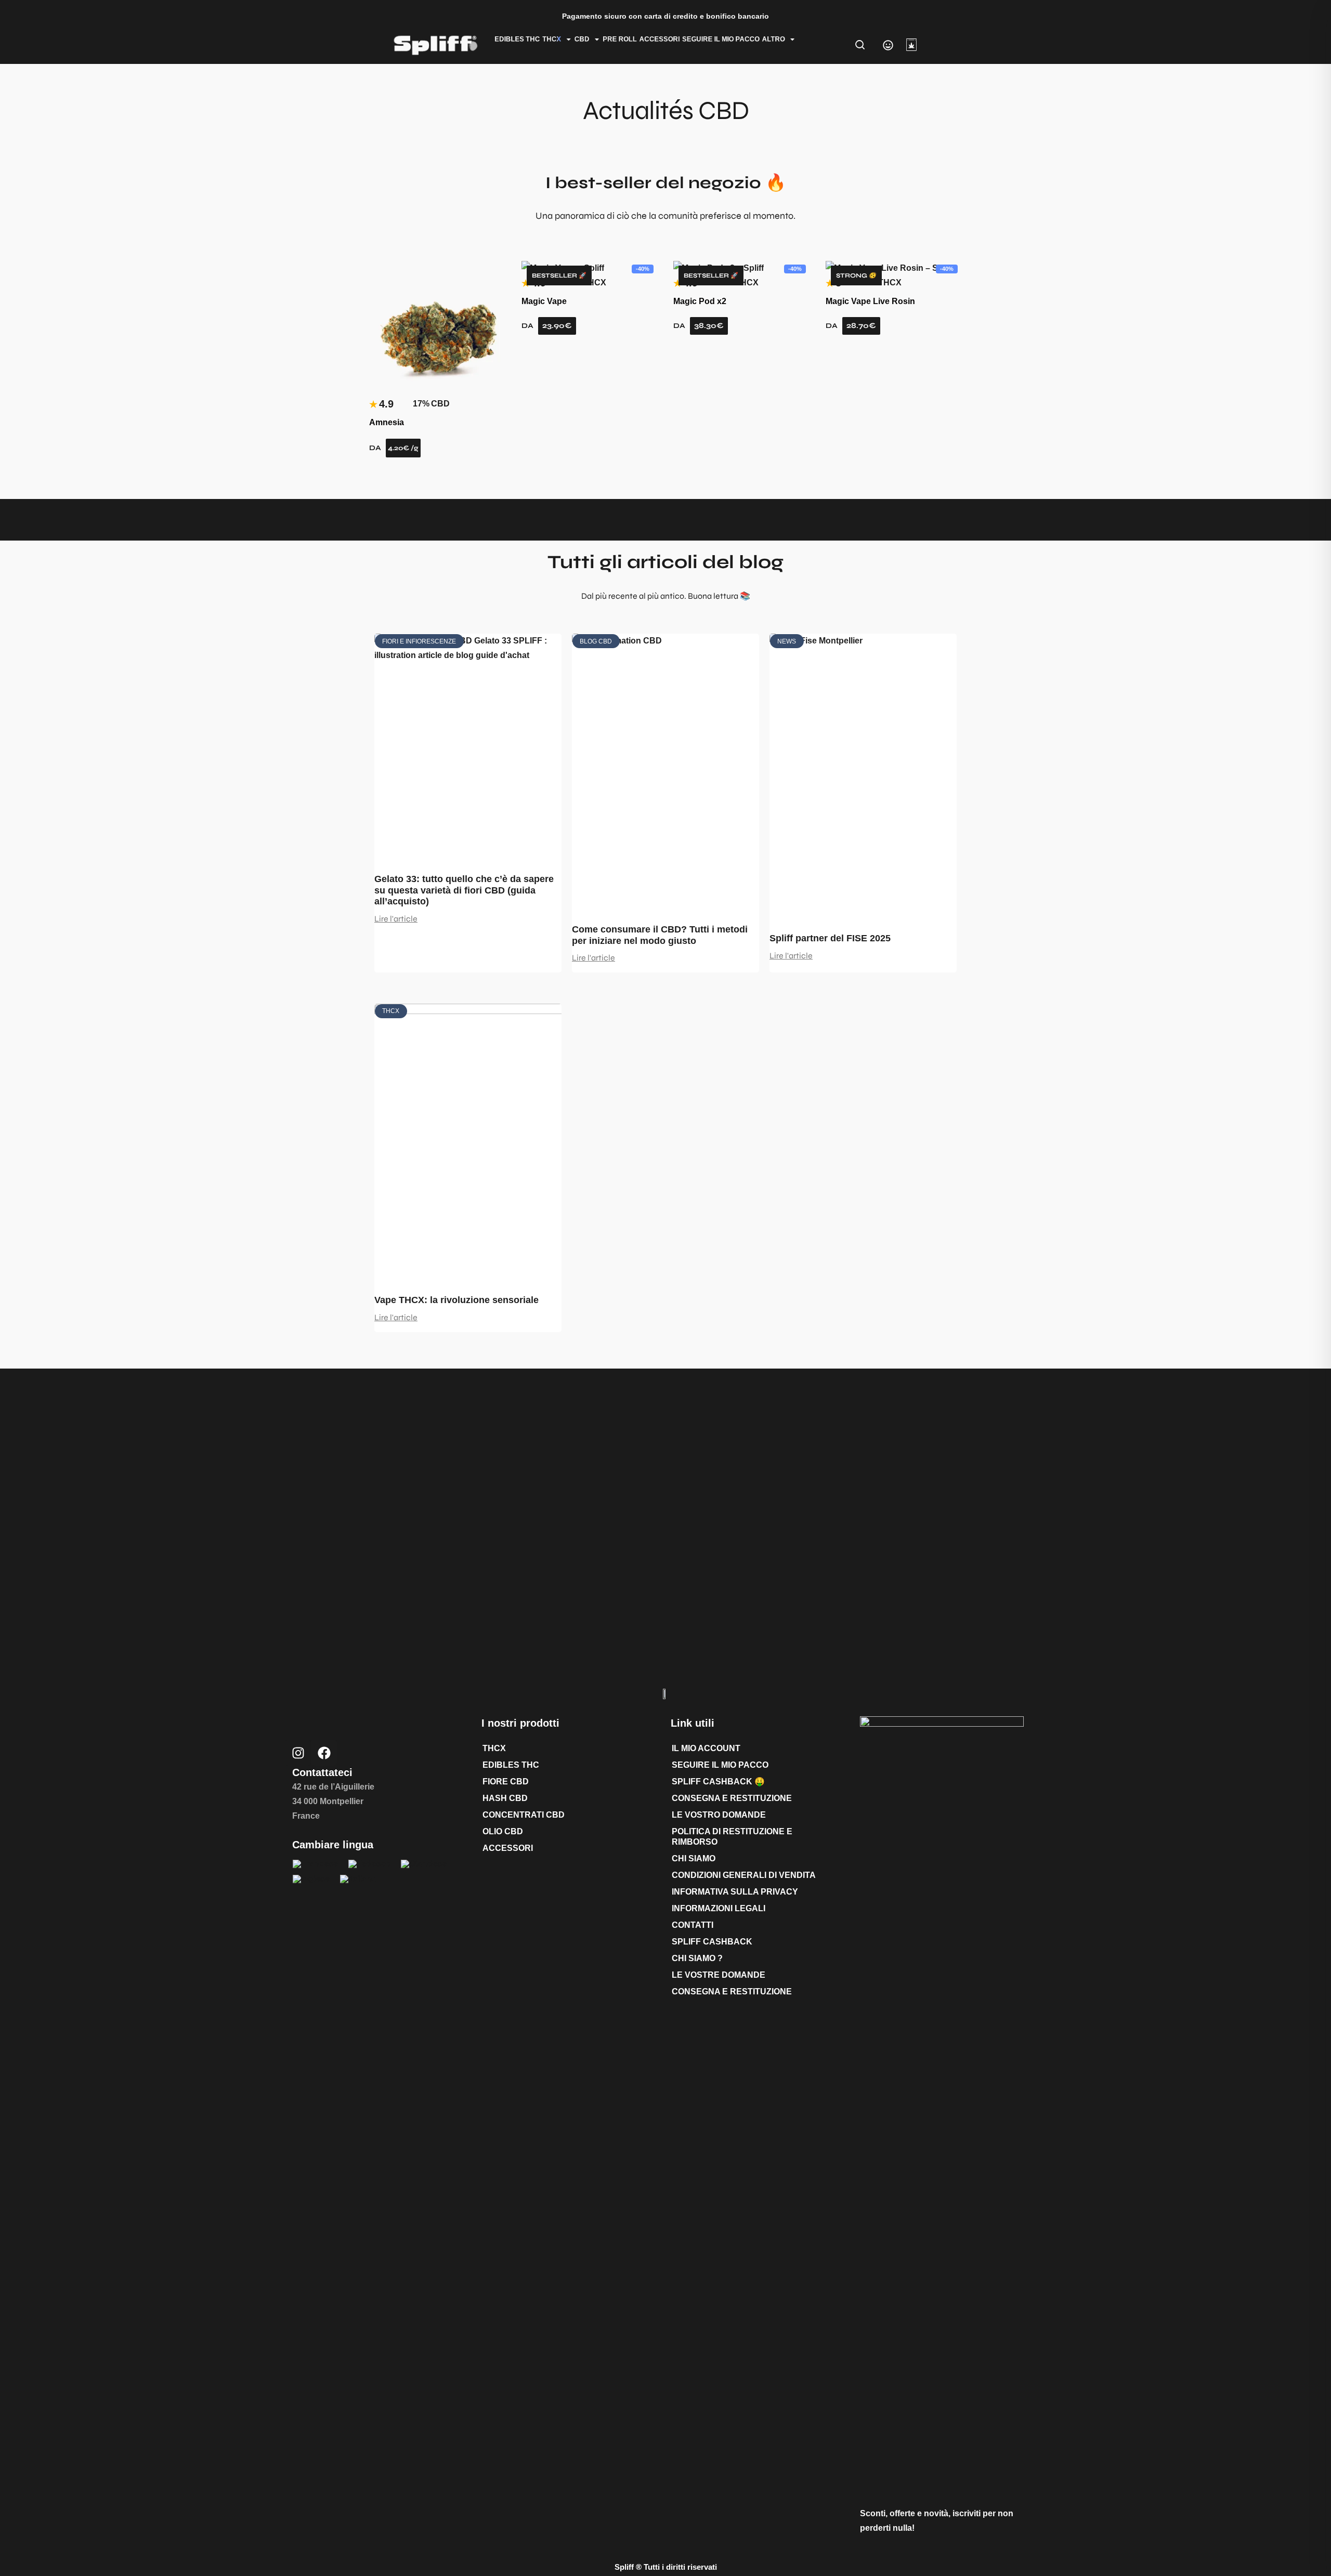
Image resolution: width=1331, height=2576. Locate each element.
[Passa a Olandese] (424, 1864)
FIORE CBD (506, 1782)
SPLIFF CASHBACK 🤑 (718, 1782)
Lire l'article (396, 919)
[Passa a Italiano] (358, 1879)
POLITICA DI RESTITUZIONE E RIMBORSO (732, 1837)
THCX (494, 1748)
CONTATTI (693, 1925)
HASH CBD (505, 1798)
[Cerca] (860, 45)
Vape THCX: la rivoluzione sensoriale (456, 1300)
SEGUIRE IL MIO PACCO (721, 39)
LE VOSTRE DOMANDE (719, 1975)
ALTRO (774, 39)
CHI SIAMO (694, 1858)
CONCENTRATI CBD (524, 1815)
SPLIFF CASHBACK (712, 1942)
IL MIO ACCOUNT (706, 1748)
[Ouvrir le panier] (911, 45)
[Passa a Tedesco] (369, 1864)
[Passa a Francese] (315, 1864)
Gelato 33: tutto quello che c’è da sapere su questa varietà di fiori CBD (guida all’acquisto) (464, 890)
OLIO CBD (503, 1831)
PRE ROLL (620, 39)
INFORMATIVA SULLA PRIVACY (735, 1892)
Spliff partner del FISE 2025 (830, 938)
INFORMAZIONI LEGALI (719, 1908)
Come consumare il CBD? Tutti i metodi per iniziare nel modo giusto (660, 935)
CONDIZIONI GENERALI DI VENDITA (744, 1875)
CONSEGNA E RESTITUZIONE (732, 1798)
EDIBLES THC (518, 39)
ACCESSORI (660, 39)
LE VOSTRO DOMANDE (719, 1815)
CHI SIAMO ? (697, 1958)
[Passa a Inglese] (311, 1879)
